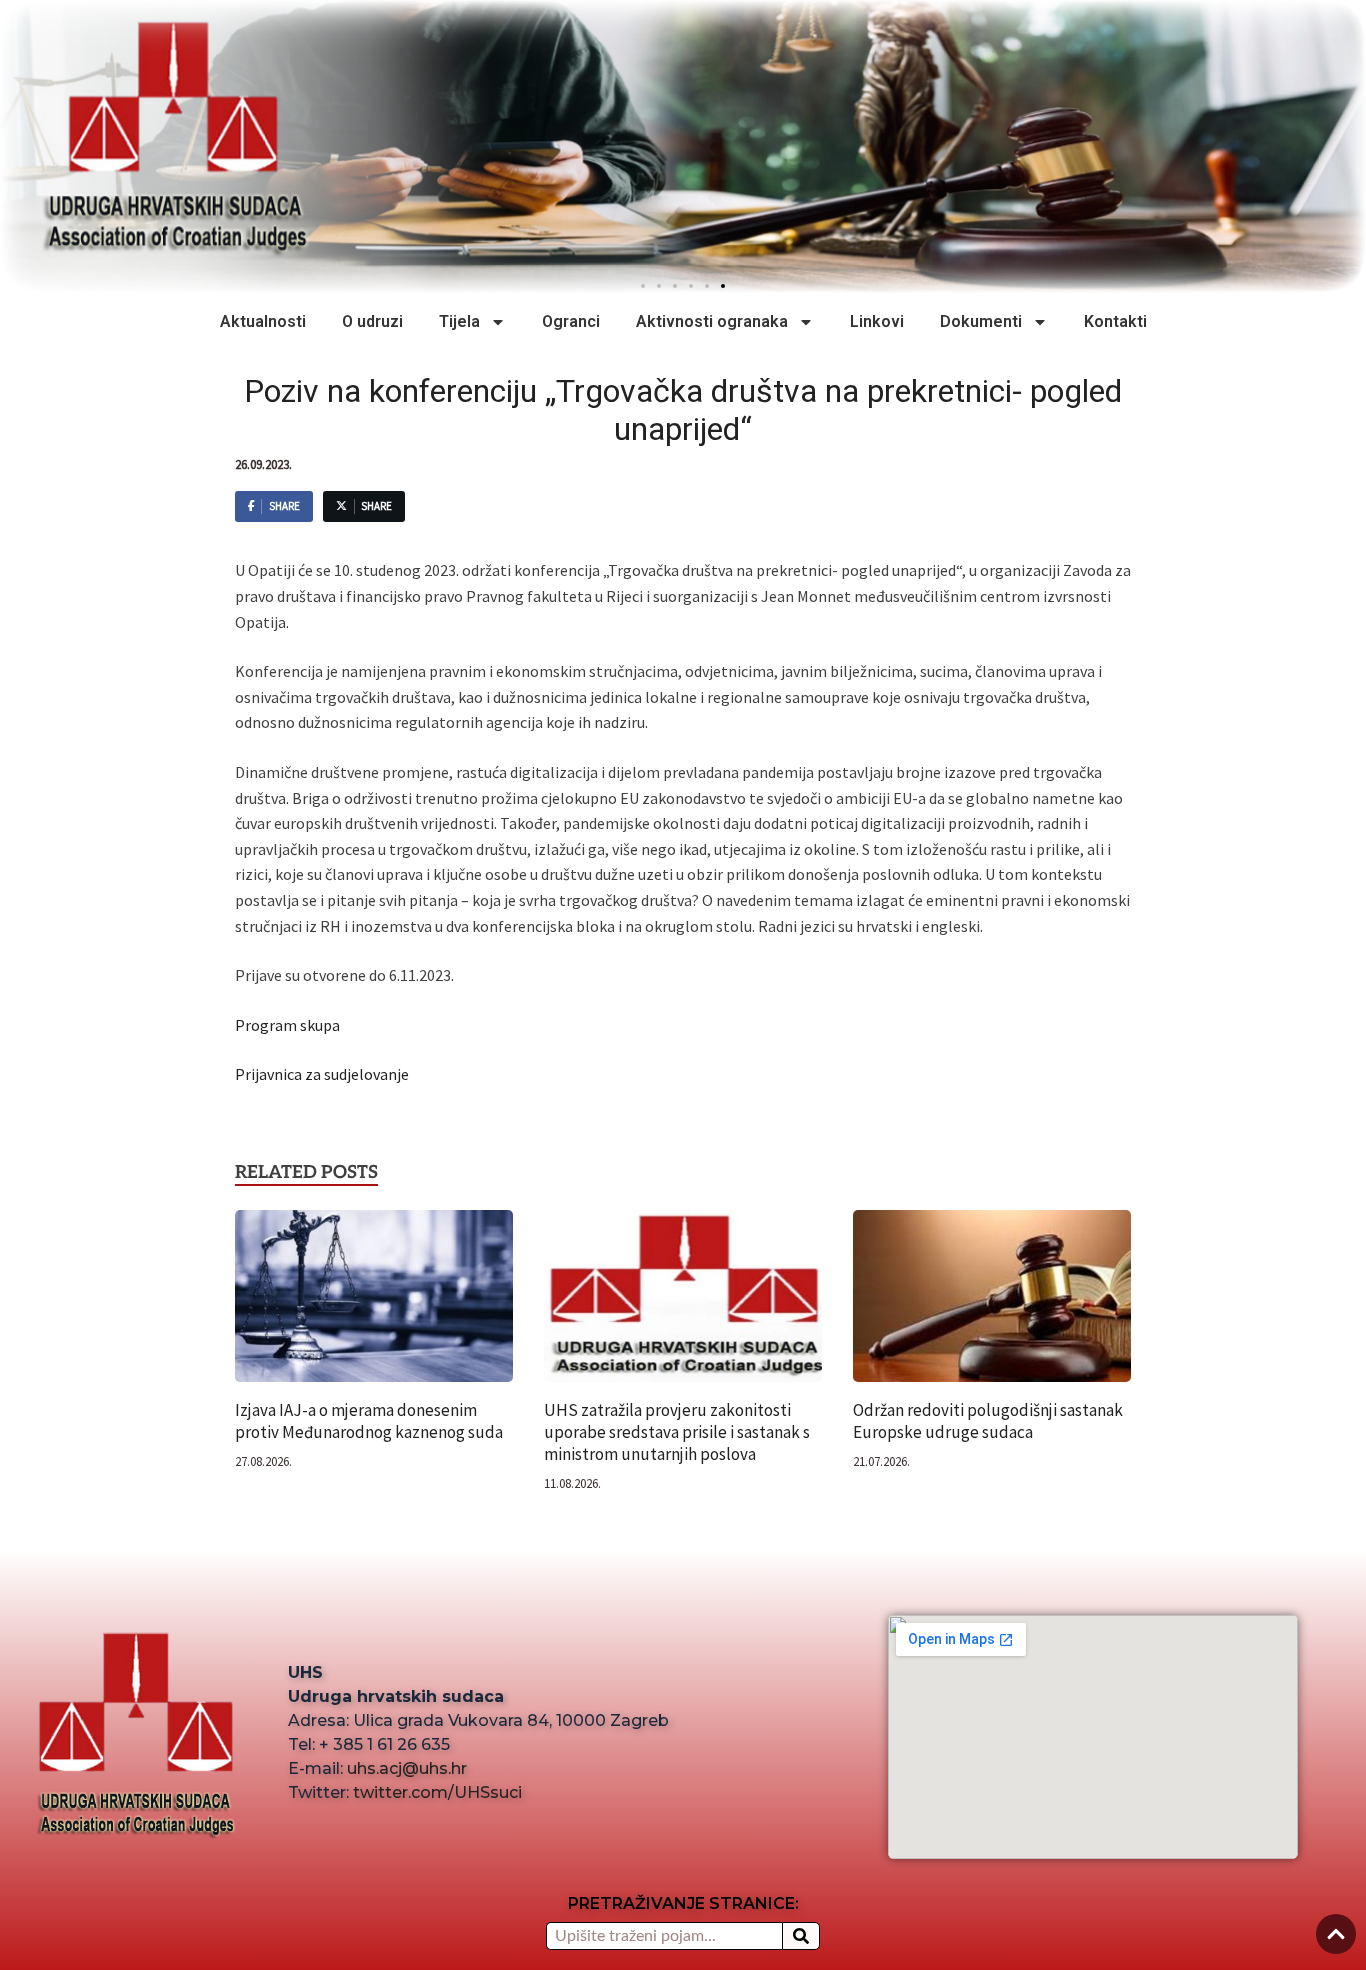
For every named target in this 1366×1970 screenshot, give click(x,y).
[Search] (801, 1936)
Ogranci (571, 321)
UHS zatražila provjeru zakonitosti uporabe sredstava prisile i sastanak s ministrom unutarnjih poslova (677, 1432)
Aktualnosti (263, 321)
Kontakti (1115, 321)
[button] (723, 286)
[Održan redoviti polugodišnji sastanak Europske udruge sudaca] (992, 1303)
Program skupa (287, 1025)
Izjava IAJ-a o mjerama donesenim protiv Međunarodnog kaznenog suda (369, 1421)
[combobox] (663, 1936)
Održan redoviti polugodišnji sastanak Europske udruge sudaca (988, 1421)
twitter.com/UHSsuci (437, 1792)
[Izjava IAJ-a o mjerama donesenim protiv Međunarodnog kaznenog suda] (374, 1303)
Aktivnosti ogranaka (712, 321)
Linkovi (877, 321)
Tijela (459, 321)
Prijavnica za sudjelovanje (322, 1074)
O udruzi (372, 321)
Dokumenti (981, 321)
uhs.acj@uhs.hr (407, 1768)
